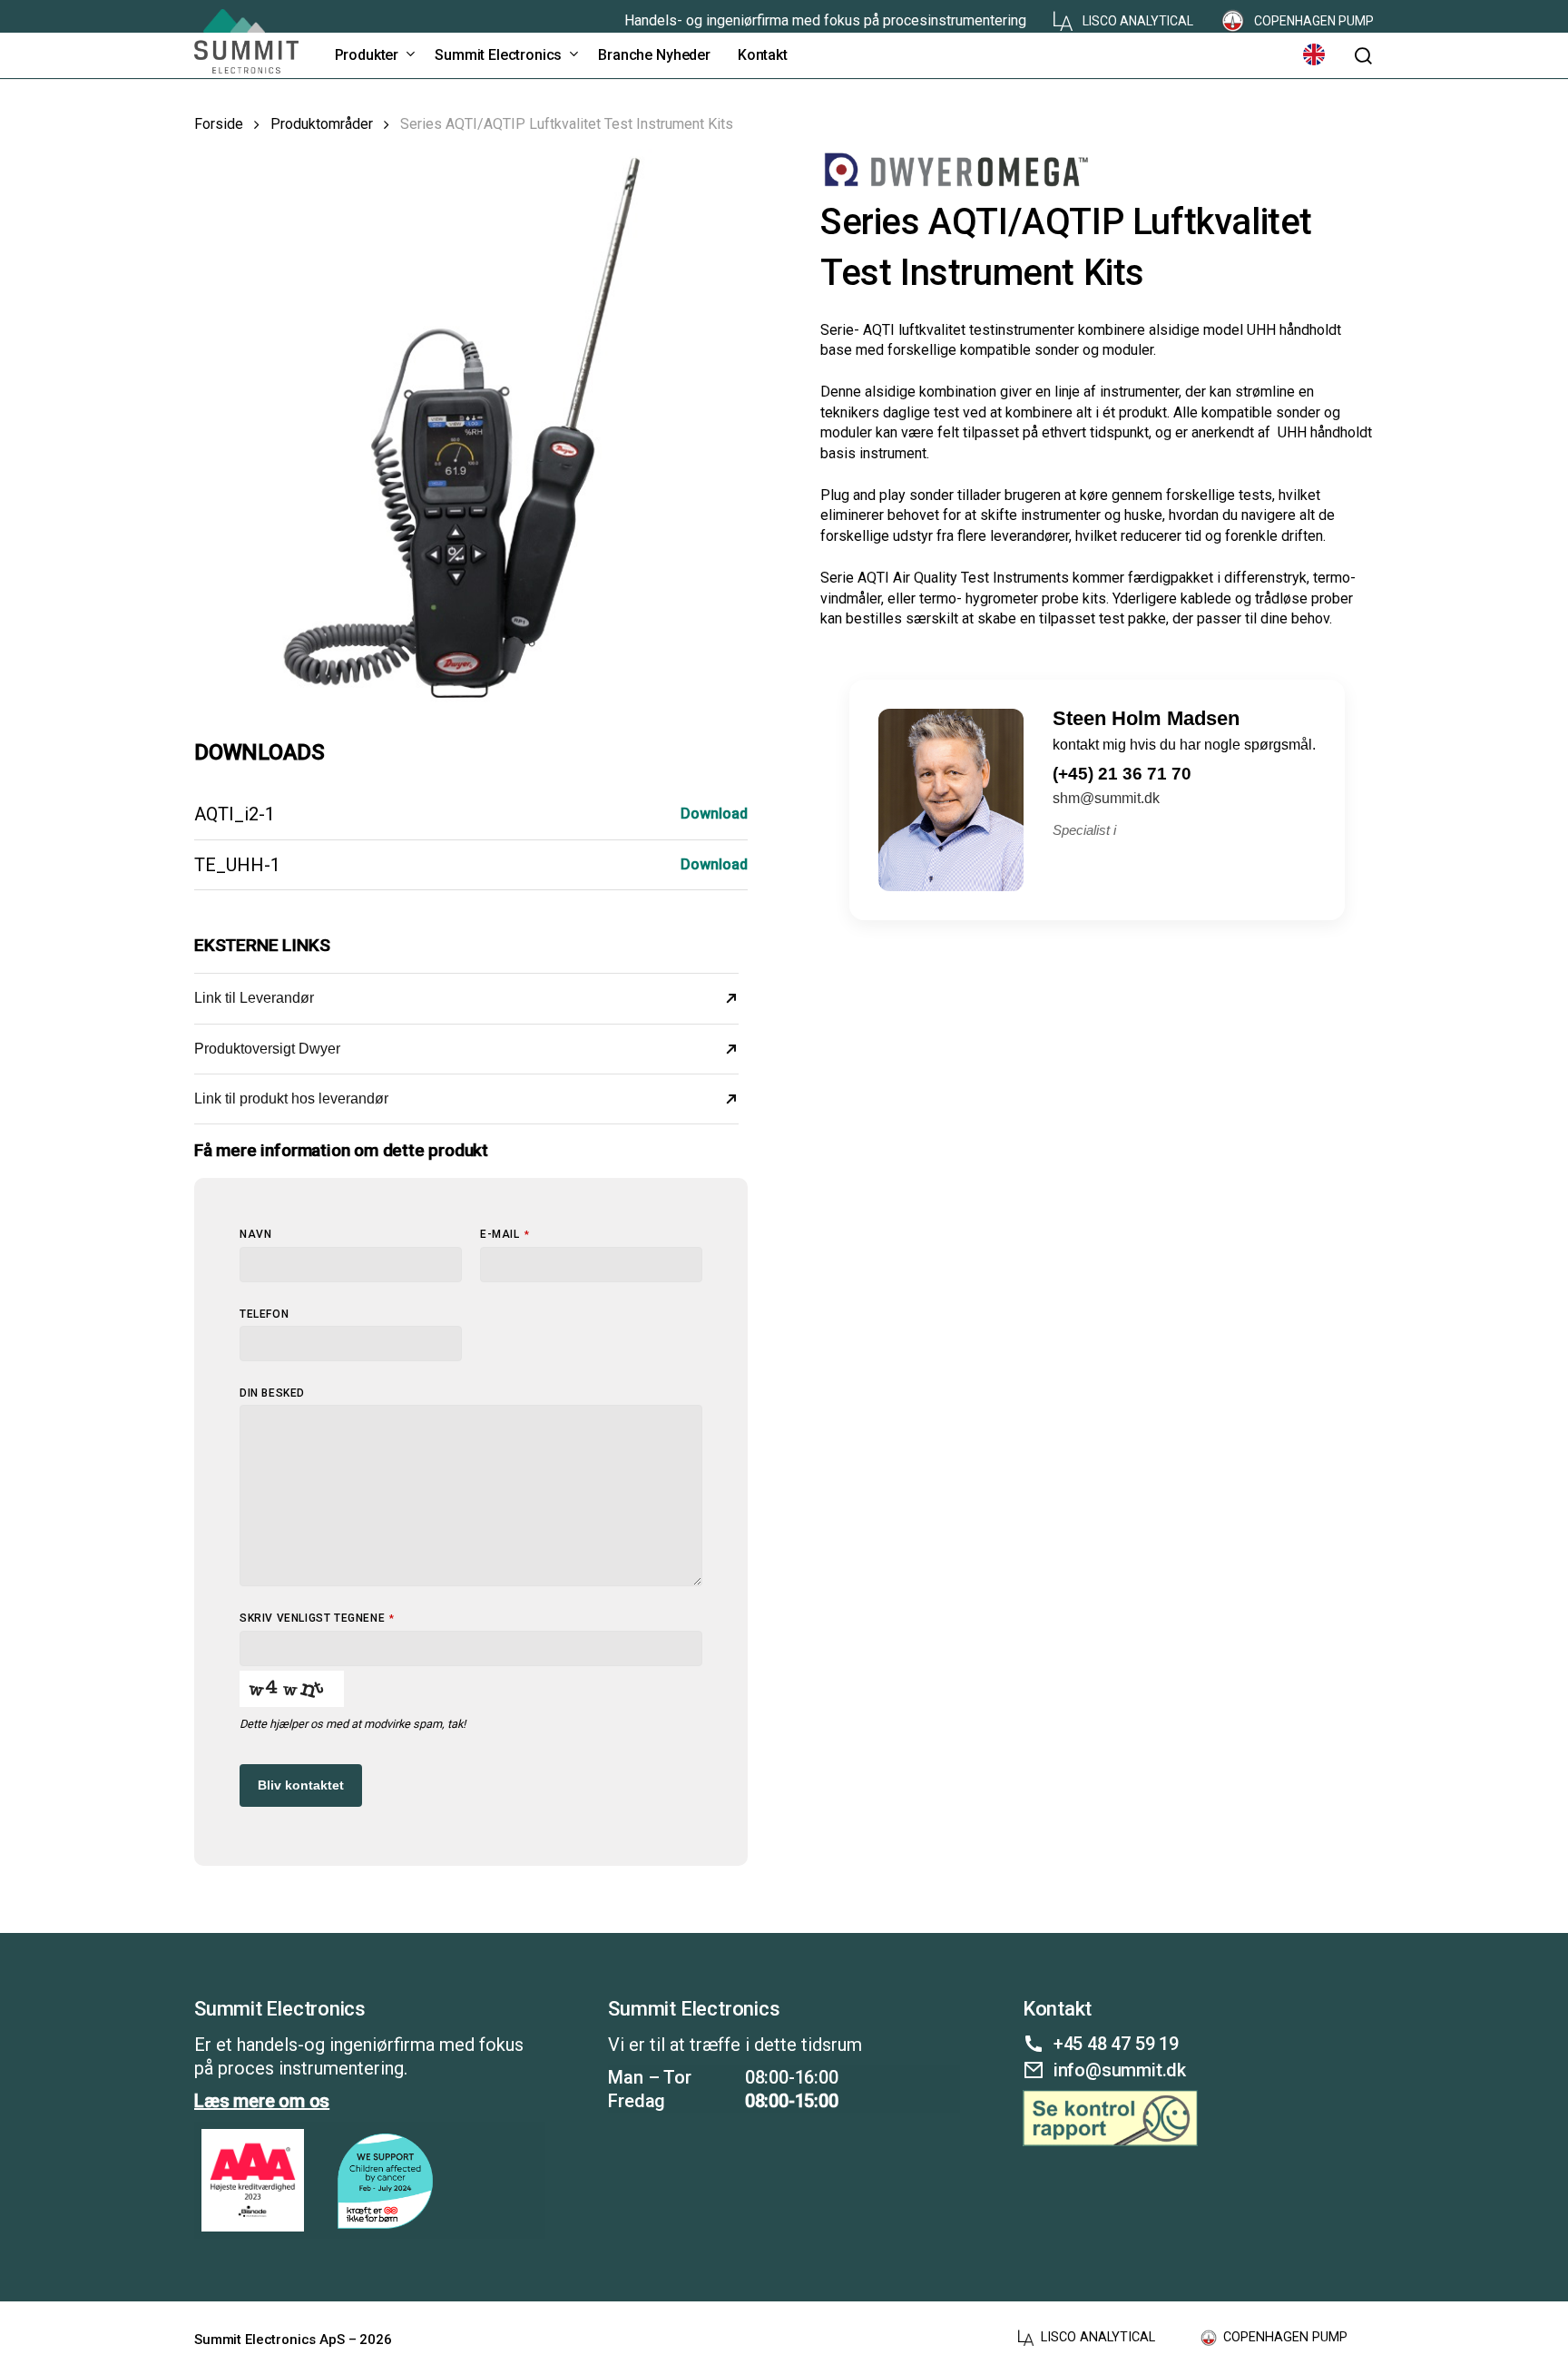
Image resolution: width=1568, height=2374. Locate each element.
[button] (1363, 56)
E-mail (505, 1234)
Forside (219, 124)
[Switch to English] (1314, 55)
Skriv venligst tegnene (317, 1618)
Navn (255, 1234)
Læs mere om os (262, 2101)
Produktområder (322, 124)
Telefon (264, 1314)
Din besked (272, 1393)
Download (714, 814)
